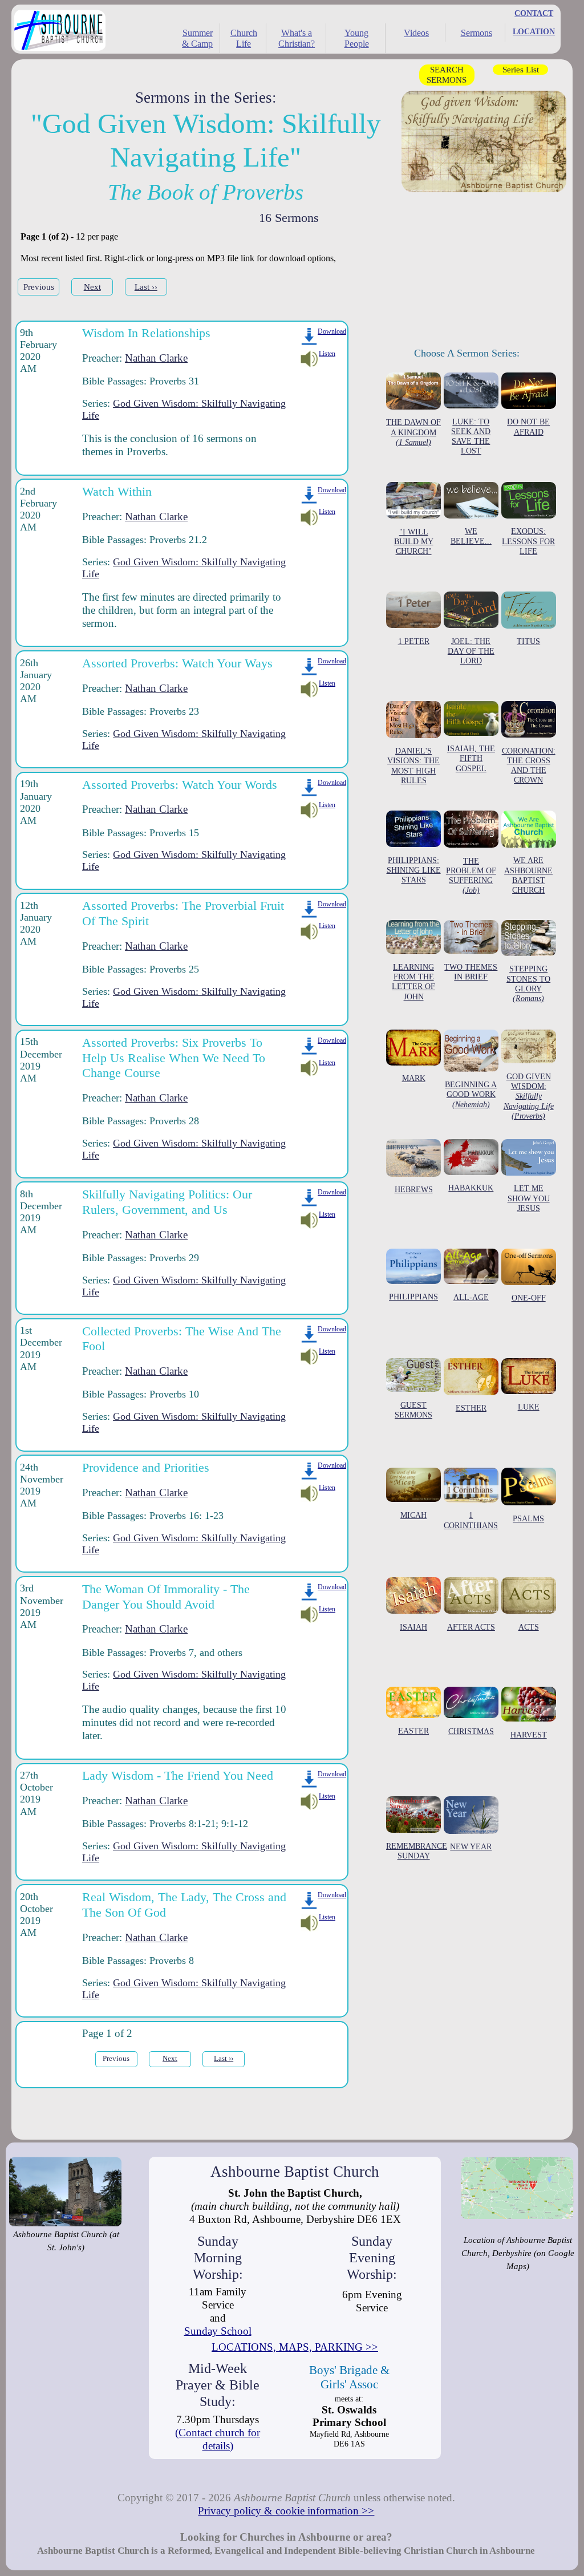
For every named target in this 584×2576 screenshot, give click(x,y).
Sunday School (218, 2331)
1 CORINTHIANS (471, 1520)
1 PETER (414, 641)
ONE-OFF (529, 1298)
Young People (357, 38)
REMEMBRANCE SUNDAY (417, 1851)
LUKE (529, 1407)
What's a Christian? (297, 38)
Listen (327, 354)
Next (92, 287)
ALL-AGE (471, 1297)
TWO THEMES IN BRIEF (471, 972)
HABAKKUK (471, 1187)
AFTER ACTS (471, 1627)
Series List (521, 69)
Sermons (476, 33)
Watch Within (117, 491)
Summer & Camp (197, 38)
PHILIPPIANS (413, 1297)
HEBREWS (414, 1189)
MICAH (413, 1515)
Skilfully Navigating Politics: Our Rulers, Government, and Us (167, 1202)
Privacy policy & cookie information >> (286, 2511)
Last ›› (146, 287)
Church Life (244, 38)
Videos (416, 33)
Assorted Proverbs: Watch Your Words (180, 785)
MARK (414, 1078)
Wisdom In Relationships (146, 333)
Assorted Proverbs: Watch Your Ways (177, 663)
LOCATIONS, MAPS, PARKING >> (295, 2347)
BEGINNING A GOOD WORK (471, 1094)
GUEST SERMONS (413, 1409)
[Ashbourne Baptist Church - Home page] (57, 32)
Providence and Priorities (146, 1467)
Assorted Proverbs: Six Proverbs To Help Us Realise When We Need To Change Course (174, 1058)
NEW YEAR (471, 1846)
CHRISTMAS (471, 1731)
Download (332, 331)
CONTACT (534, 13)
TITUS (528, 641)
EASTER (413, 1731)
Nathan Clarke (156, 358)
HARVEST (529, 1734)
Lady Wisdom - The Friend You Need (178, 1775)
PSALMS (528, 1518)
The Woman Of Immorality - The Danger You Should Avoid (166, 1597)
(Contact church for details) (218, 2439)
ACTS (529, 1627)
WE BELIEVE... (471, 536)
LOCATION (534, 31)
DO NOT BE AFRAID (528, 426)
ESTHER (471, 1408)
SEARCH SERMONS (447, 74)
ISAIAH (413, 1627)
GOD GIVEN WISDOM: (529, 1096)
